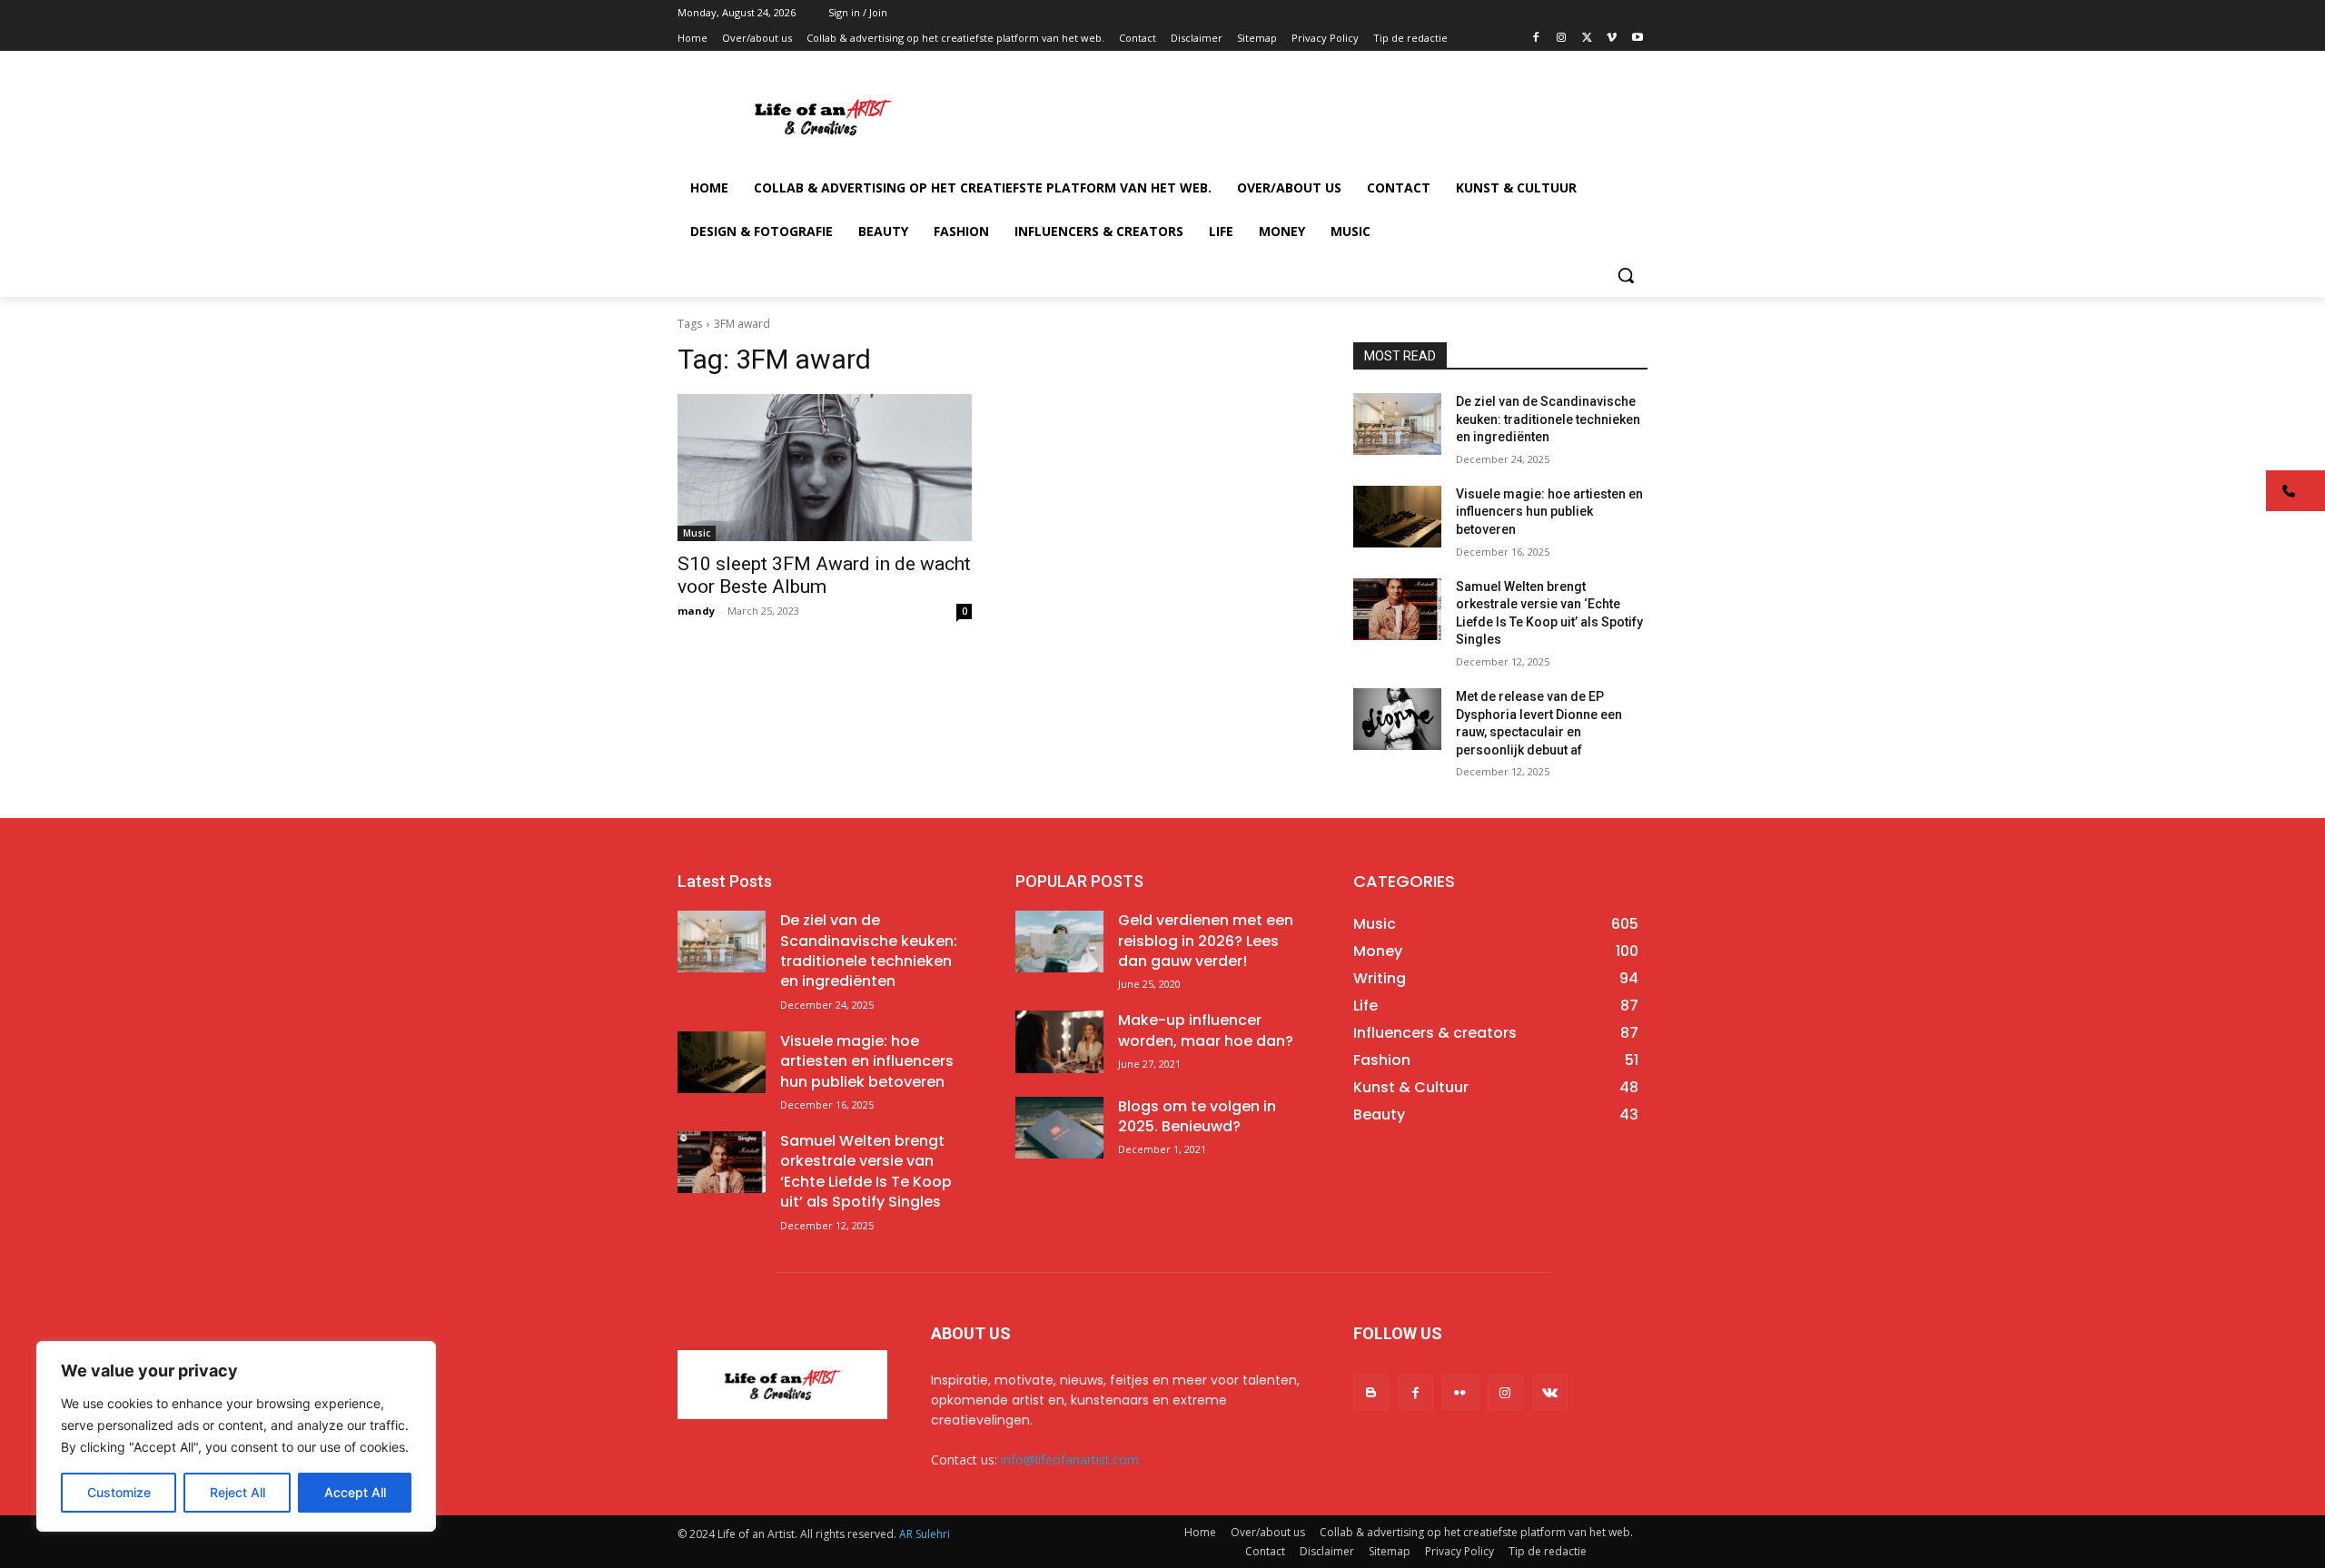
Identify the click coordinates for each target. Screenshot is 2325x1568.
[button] (1626, 275)
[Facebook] (1536, 39)
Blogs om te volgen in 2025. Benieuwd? (1197, 1116)
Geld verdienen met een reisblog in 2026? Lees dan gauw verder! (1206, 941)
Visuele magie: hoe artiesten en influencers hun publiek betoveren (1549, 512)
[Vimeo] (1612, 39)
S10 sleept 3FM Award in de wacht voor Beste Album (824, 575)
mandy (696, 611)
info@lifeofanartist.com (1070, 1460)
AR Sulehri (925, 1534)
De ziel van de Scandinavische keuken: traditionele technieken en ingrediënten (1548, 419)
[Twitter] (1587, 39)
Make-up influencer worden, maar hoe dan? (1206, 1030)
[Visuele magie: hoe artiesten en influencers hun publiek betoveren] (1397, 517)
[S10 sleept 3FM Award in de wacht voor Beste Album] (825, 468)
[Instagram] (1562, 39)
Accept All (355, 1492)
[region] (236, 1436)
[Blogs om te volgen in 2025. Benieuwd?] (1059, 1128)
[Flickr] (1460, 1392)
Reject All (237, 1492)
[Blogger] (1371, 1392)
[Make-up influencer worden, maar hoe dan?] (1059, 1041)
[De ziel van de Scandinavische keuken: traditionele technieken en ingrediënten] (1397, 424)
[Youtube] (1637, 39)
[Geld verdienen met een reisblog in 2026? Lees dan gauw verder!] (1059, 942)
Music (697, 533)
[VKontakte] (1550, 1392)
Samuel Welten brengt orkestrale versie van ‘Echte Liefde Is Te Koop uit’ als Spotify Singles (866, 1171)
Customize (119, 1492)
